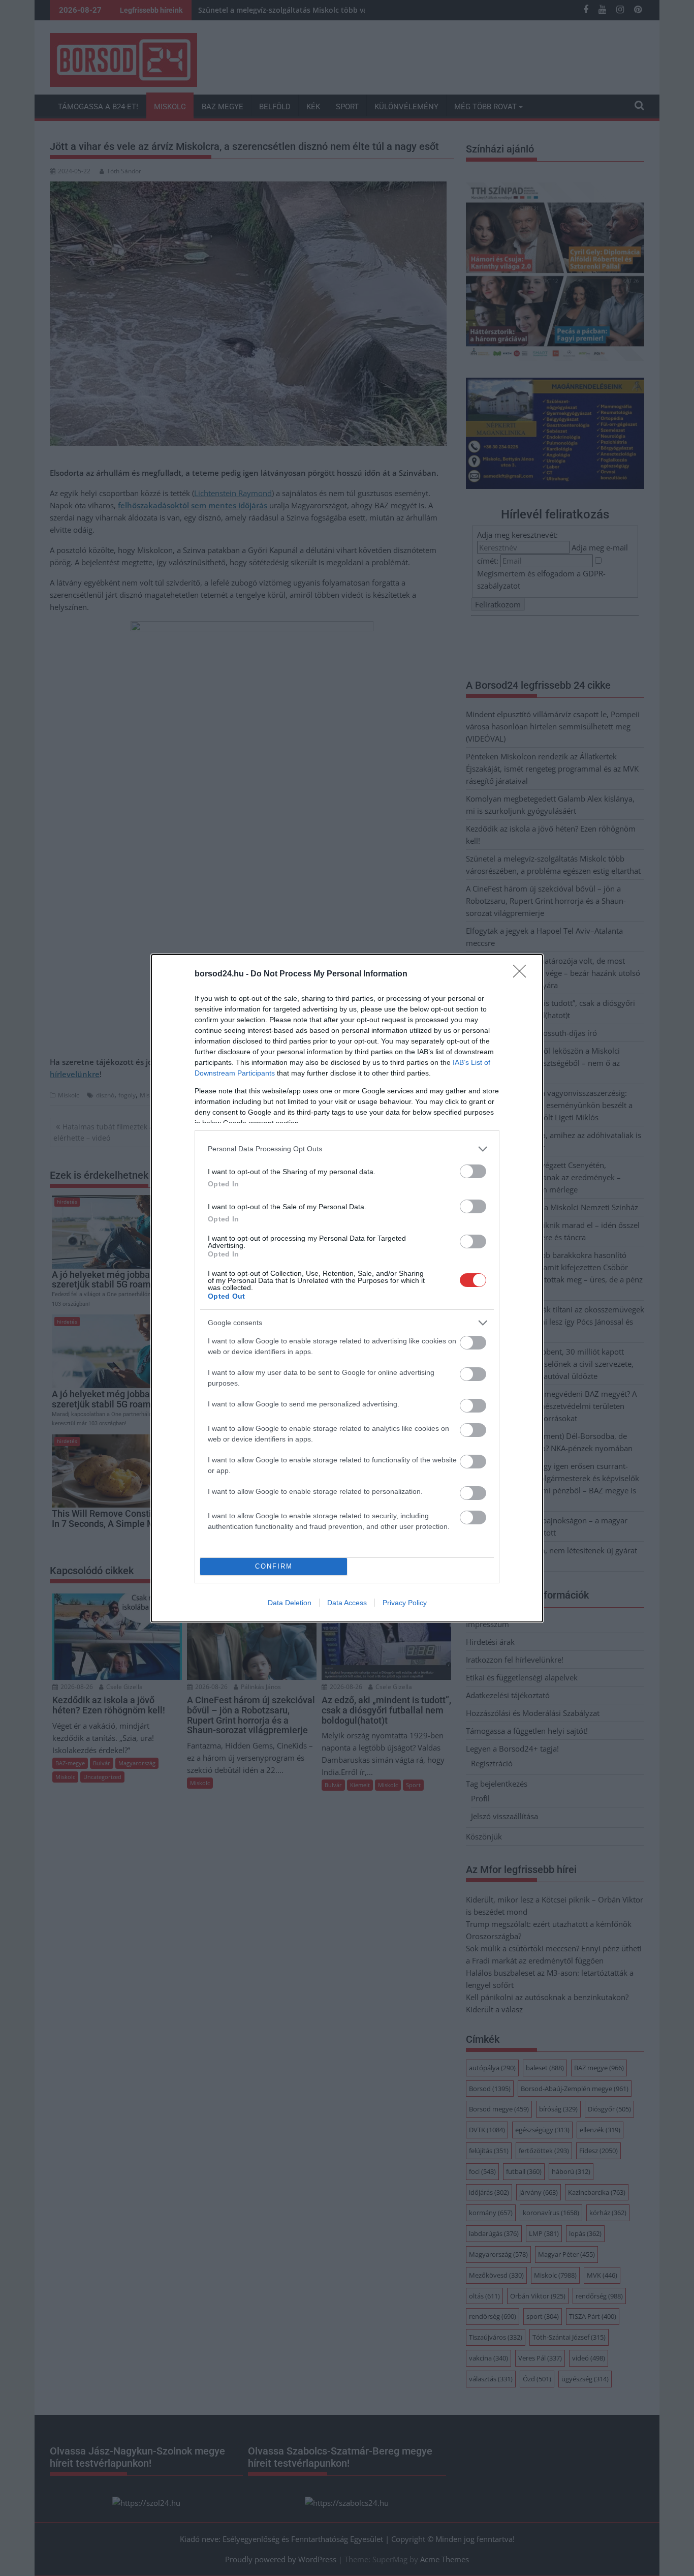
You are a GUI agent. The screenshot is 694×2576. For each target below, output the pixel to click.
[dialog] (347, 1288)
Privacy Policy (405, 1603)
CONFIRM (274, 1566)
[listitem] (347, 1149)
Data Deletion (290, 1603)
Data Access (347, 1603)
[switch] (473, 1171)
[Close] (523, 974)
